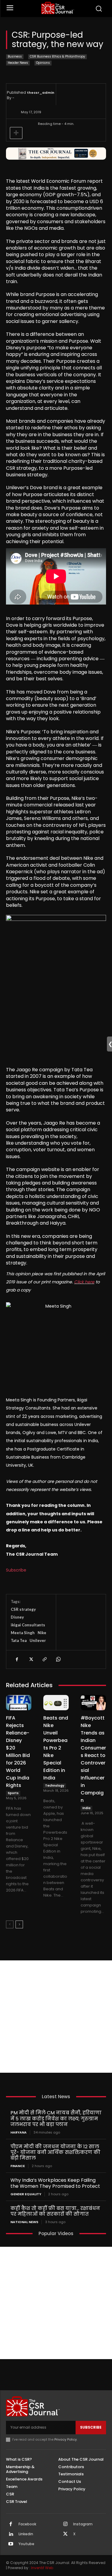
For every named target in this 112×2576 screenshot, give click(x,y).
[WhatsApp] (58, 1659)
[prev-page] (10, 1924)
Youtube (26, 2544)
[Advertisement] (56, 2017)
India (86, 1808)
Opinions (43, 63)
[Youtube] (11, 2544)
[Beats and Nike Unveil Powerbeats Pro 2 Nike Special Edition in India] (56, 1703)
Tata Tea (19, 1640)
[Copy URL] (44, 1659)
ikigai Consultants (28, 1625)
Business (15, 56)
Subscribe (16, 1570)
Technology (55, 1786)
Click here (84, 1282)
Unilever (38, 1640)
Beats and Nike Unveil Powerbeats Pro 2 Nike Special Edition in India (56, 1748)
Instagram (83, 2524)
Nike (42, 1633)
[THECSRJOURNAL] (57, 8)
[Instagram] (65, 2524)
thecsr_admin (41, 93)
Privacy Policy (66, 2439)
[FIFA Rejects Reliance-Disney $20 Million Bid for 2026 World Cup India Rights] (19, 1703)
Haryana (19, 2132)
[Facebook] (17, 1659)
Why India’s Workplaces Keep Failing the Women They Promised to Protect (55, 2183)
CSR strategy (23, 1609)
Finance (18, 2166)
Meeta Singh (23, 1633)
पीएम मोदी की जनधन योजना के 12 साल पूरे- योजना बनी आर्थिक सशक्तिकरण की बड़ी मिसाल (55, 2152)
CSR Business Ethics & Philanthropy (57, 56)
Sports (13, 1793)
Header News (18, 63)
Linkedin (26, 2534)
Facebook (27, 2524)
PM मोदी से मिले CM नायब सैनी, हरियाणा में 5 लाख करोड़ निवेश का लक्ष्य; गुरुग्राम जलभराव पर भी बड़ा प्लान (56, 2118)
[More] (16, 133)
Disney (17, 1617)
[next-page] (19, 1924)
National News (24, 2222)
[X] (30, 1659)
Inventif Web (42, 2568)
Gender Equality (26, 2194)
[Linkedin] (11, 2534)
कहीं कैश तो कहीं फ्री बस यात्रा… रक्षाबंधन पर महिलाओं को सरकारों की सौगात (55, 2211)
